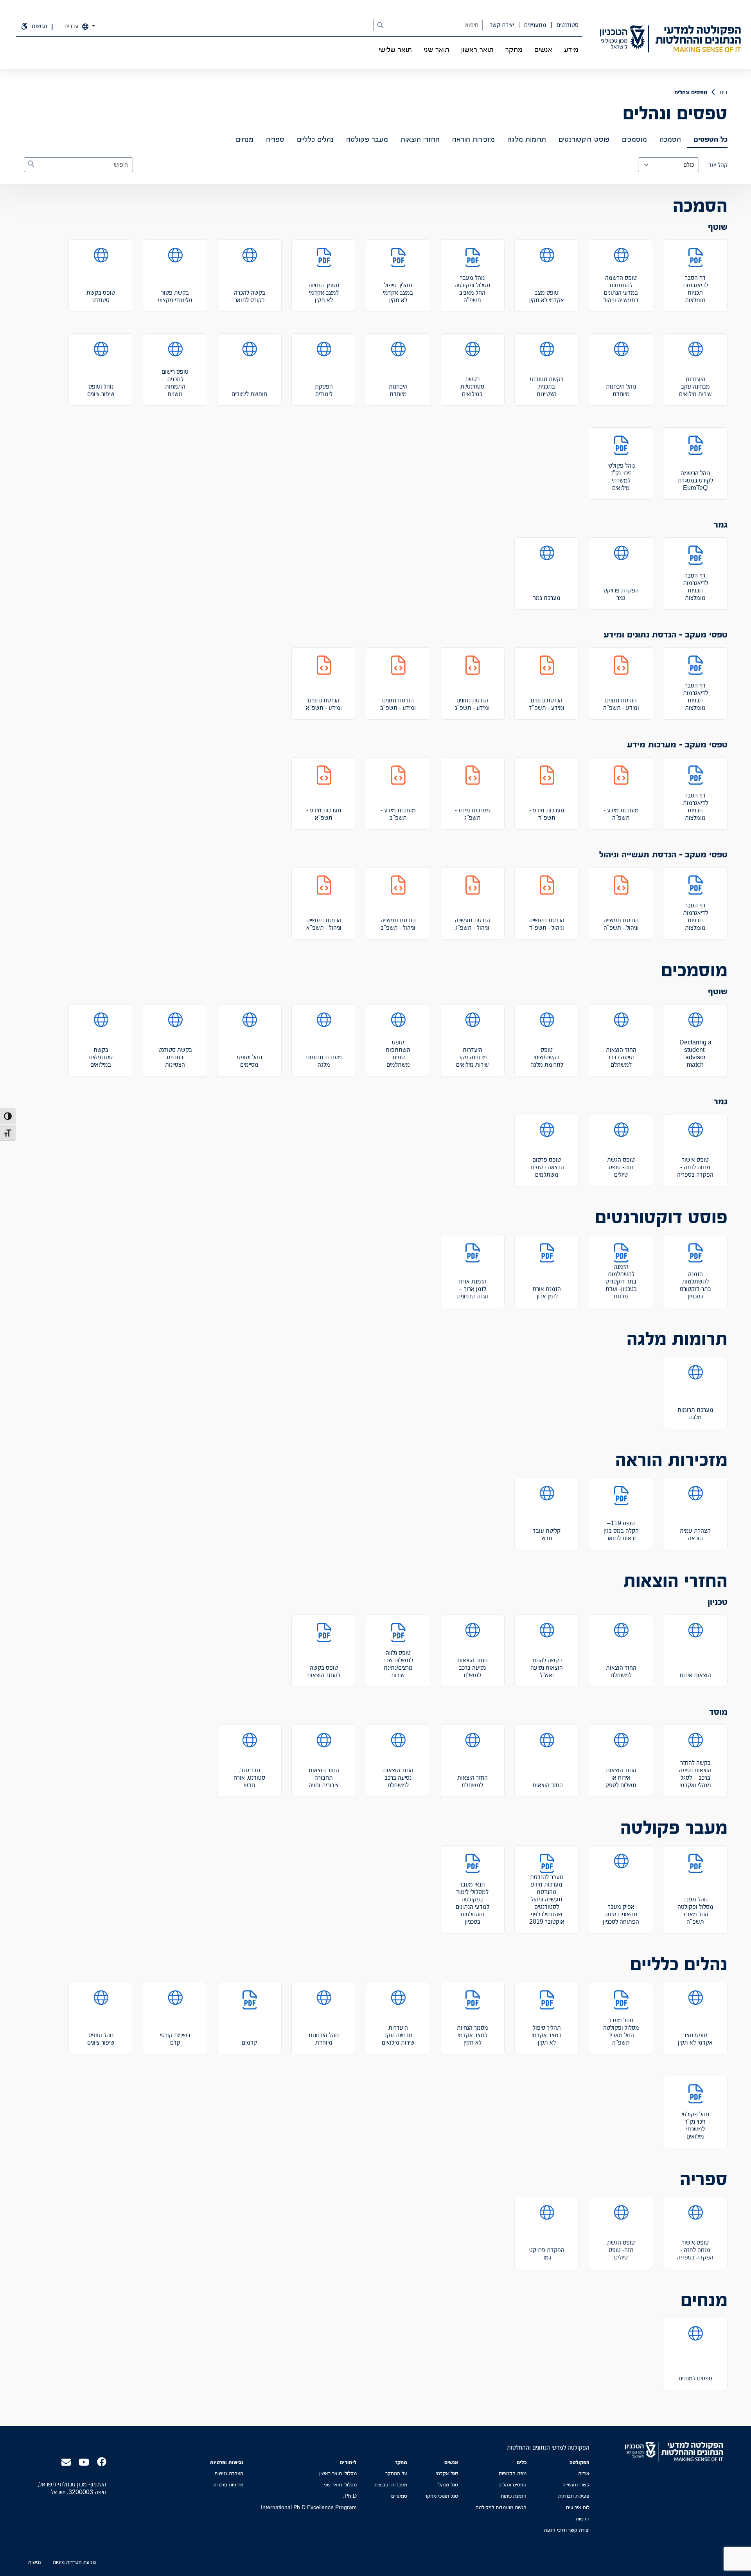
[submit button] (380, 25)
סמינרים (399, 2496)
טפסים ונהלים (512, 2484)
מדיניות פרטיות (228, 2484)
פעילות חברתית (574, 2496)
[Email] (66, 2462)
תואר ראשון (477, 49)
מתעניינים (535, 25)
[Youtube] (84, 2462)
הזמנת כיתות (514, 2496)
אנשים (543, 49)
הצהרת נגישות (229, 2473)
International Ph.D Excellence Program (309, 2507)
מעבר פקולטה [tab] (367, 139)
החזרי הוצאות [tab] (420, 139)
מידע (571, 49)
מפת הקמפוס (513, 2473)
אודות (584, 2473)
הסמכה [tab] (670, 139)
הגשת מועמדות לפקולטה (501, 2507)
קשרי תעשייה (576, 2484)
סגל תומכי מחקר (441, 2496)
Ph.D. (350, 2496)
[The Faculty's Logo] (698, 39)
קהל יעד (718, 165)
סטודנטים (567, 25)
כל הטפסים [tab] (711, 139)
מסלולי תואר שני (340, 2484)
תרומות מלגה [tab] (527, 139)
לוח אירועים (578, 2507)
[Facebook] (102, 2461)
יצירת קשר (502, 25)
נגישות (35, 2562)
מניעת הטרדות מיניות (74, 2562)
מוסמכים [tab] (634, 139)
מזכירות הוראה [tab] (473, 139)
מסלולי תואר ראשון (338, 2473)
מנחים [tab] (245, 139)
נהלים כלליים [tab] (315, 139)
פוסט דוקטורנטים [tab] (584, 139)
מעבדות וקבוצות (391, 2484)
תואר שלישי (395, 49)
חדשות (583, 2518)
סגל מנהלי (448, 2484)
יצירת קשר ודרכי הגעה (567, 2530)
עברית (72, 26)
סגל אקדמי (447, 2473)
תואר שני (437, 49)
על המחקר (396, 2473)
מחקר (514, 49)
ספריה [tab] (275, 139)
